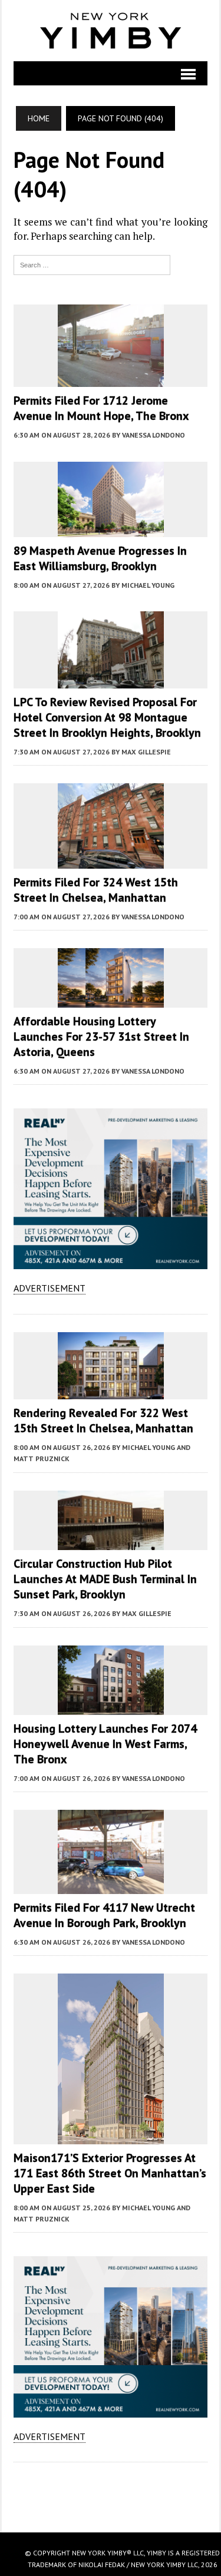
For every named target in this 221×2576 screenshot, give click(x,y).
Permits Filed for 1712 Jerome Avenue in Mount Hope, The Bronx (101, 408)
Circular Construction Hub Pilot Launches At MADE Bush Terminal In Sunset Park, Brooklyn (105, 1579)
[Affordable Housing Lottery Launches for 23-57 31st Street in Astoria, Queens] (111, 999)
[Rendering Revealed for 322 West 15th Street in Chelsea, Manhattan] (111, 1392)
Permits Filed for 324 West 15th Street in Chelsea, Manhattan (96, 890)
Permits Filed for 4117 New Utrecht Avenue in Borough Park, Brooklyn (104, 1915)
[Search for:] (92, 264)
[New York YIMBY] (110, 31)
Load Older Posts (110, 2493)
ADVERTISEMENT (50, 1288)
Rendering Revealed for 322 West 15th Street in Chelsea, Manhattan (103, 1421)
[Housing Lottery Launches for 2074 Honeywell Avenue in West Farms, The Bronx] (111, 1707)
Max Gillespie (146, 752)
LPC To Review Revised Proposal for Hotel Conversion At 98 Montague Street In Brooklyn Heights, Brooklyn (107, 717)
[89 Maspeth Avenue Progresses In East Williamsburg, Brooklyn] (111, 529)
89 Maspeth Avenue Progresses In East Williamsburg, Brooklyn (100, 558)
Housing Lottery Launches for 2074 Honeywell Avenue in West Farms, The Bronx (105, 1744)
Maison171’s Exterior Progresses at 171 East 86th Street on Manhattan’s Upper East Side (110, 2173)
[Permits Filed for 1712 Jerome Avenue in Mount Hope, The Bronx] (111, 379)
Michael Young (148, 585)
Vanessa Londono (154, 435)
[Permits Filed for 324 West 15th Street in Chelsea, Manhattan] (111, 861)
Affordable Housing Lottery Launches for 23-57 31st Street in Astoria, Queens (101, 1037)
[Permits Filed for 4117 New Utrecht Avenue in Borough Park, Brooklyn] (111, 1886)
